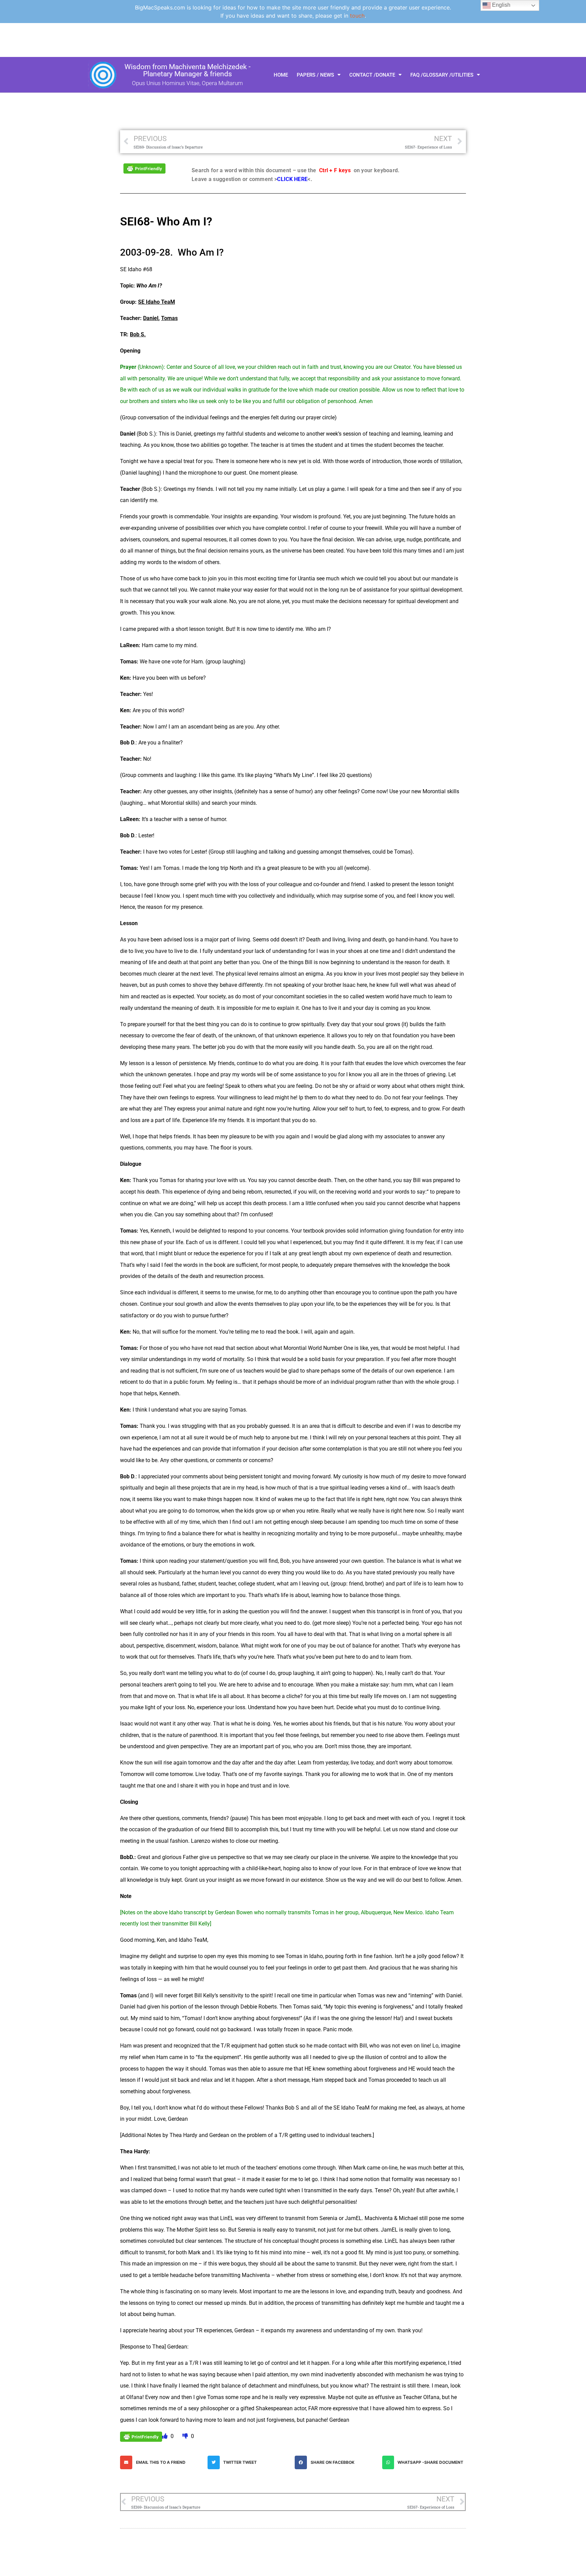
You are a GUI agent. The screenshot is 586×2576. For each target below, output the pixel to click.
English (501, 5)
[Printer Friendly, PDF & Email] (144, 168)
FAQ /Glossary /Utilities (442, 75)
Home (281, 75)
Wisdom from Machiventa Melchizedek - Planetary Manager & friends (188, 70)
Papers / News (315, 75)
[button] (162, 2462)
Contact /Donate (372, 75)
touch (357, 16)
